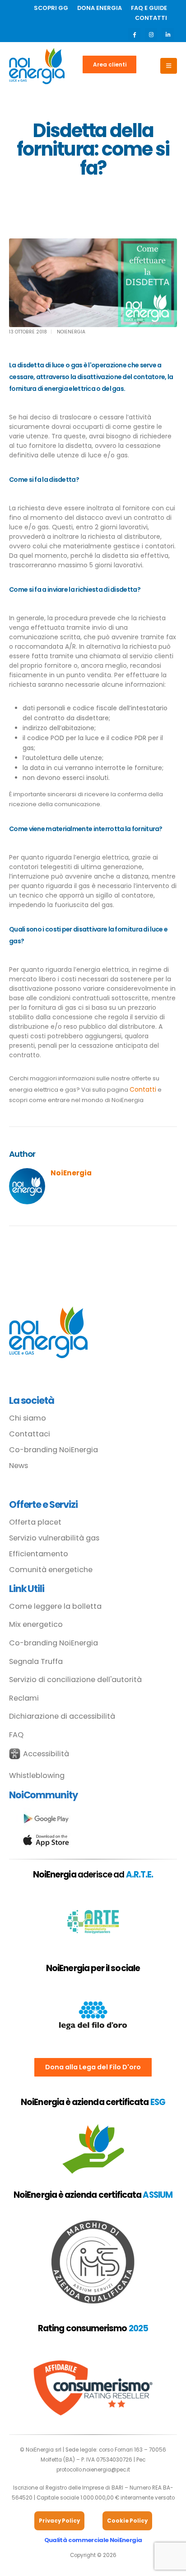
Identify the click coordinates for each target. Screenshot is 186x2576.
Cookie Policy (127, 2521)
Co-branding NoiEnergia (53, 1450)
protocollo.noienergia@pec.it (93, 2470)
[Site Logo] (37, 66)
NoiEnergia (71, 332)
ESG (158, 2102)
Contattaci (30, 1434)
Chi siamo (28, 1418)
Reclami (24, 1698)
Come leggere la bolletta (55, 1606)
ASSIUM (157, 2195)
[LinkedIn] (168, 34)
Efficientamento (39, 1554)
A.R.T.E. (140, 1875)
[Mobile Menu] (169, 66)
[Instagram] (151, 34)
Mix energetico (36, 1625)
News (19, 1466)
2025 (138, 2328)
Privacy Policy (59, 2521)
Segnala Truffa (36, 1662)
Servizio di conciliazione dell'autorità (75, 1680)
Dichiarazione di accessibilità (62, 1716)
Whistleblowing (37, 1775)
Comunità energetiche (51, 1570)
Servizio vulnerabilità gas (54, 1538)
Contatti (143, 1089)
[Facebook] (134, 34)
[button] (39, 1754)
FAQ (16, 1735)
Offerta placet (35, 1522)
